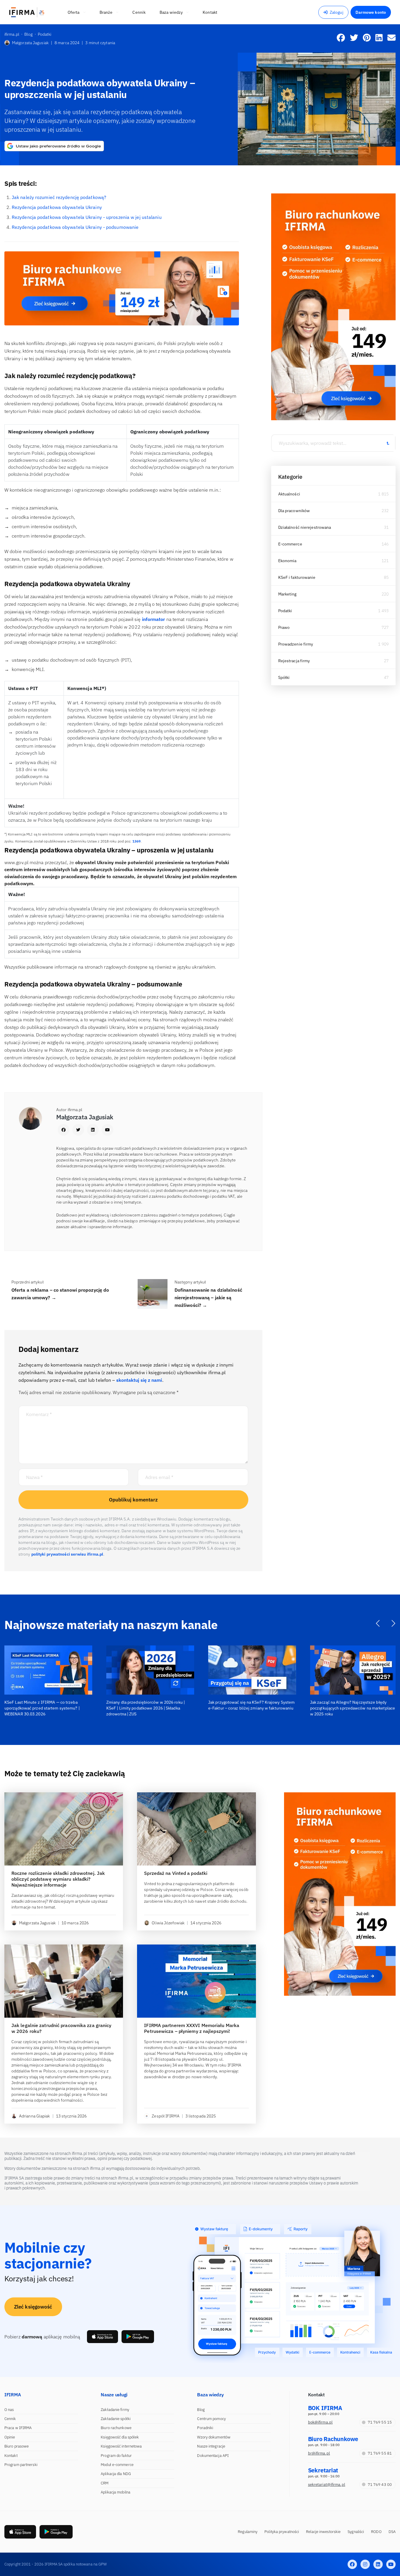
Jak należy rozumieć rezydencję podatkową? (59, 197)
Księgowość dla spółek (120, 2437)
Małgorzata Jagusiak (30, 43)
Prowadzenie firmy (296, 644)
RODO (376, 2532)
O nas (9, 2410)
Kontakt (11, 2456)
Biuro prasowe (17, 2446)
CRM (105, 2483)
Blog (201, 2410)
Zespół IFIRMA (165, 2116)
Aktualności (289, 494)
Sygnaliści (356, 2532)
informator (154, 619)
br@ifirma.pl (319, 2453)
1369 (136, 841)
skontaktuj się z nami (139, 1380)
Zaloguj (337, 12)
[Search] (388, 443)
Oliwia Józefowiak (168, 1923)
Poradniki (205, 2428)
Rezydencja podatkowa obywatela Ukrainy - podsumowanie (75, 227)
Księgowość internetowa (121, 2446)
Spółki (284, 677)
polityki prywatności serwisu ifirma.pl (67, 1554)
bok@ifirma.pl (320, 2422)
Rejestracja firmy (294, 661)
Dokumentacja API (213, 2456)
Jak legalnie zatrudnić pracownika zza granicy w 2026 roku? (61, 2028)
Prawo (284, 627)
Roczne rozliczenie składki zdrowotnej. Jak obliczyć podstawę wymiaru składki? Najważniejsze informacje (58, 1879)
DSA (392, 2532)
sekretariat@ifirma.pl (327, 2485)
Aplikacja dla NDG (116, 2474)
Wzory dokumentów (214, 2437)
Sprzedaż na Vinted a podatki (176, 1873)
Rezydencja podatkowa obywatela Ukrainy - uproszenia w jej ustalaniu (87, 217)
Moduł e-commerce (117, 2465)
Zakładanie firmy (115, 2410)
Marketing (287, 594)
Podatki (285, 611)
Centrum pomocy (211, 2419)
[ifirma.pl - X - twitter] (365, 2564)
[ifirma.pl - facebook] (352, 2564)
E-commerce (290, 544)
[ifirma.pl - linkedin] (378, 2564)
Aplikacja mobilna (116, 2492)
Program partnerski (21, 2465)
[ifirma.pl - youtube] (391, 2564)
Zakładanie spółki (116, 2419)
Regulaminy (248, 2532)
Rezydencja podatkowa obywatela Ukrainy (57, 207)
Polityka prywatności (282, 2532)
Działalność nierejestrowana (305, 527)
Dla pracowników (294, 511)
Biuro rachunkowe (116, 2428)
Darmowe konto (371, 12)
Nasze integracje (211, 2446)
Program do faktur (116, 2456)
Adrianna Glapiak (35, 2116)
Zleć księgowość (33, 2307)
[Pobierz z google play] (138, 2337)
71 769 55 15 (380, 2422)
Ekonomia (287, 561)
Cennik (10, 2419)
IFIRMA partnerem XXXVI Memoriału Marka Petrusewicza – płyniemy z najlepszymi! (192, 2028)
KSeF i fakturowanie (297, 577)
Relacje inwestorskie (323, 2532)
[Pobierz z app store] (102, 2337)
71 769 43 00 (380, 2485)
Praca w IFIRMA (18, 2428)
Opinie (10, 2437)
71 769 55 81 (380, 2453)
